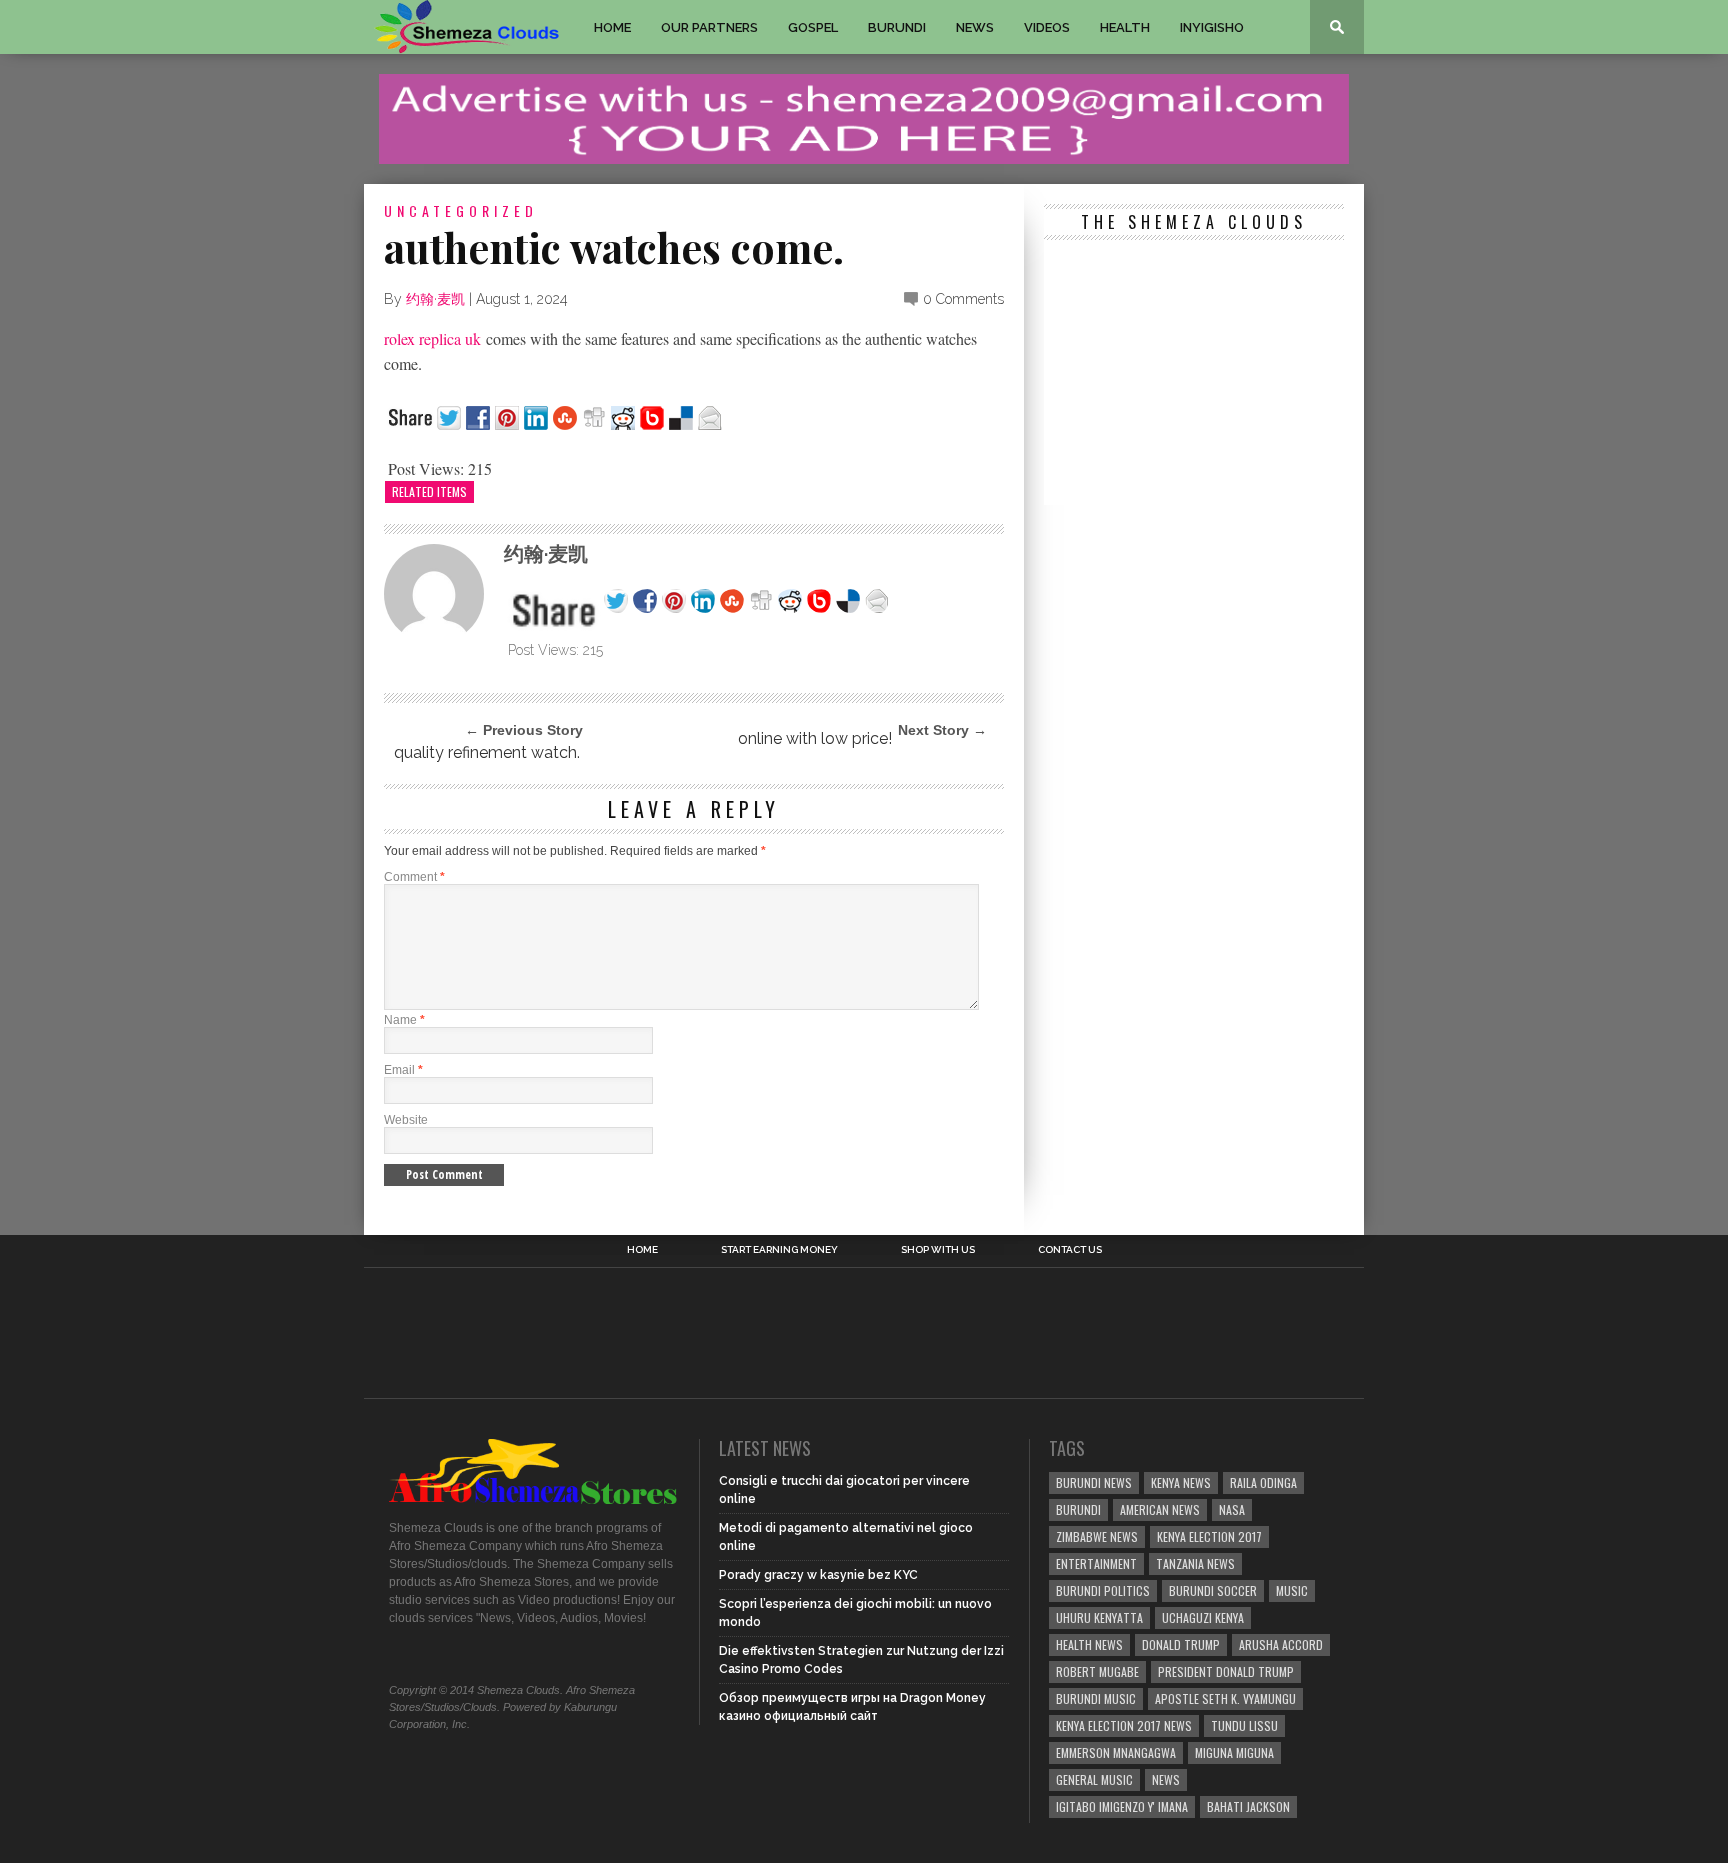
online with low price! (813, 738)
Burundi (897, 27)
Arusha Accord (1281, 1644)
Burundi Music (1096, 1698)
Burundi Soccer (1213, 1590)
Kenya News (1181, 1482)
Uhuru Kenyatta (1099, 1617)
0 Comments (963, 299)
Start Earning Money (779, 1250)
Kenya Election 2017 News (1124, 1725)
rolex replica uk (432, 338)
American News (1160, 1509)
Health (1125, 27)
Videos (1047, 27)
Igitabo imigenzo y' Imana (1122, 1806)
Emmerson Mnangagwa (1116, 1752)
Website (406, 1120)
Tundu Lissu (1244, 1725)
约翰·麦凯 (435, 299)
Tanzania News (1195, 1563)
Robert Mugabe (1097, 1671)
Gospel (813, 27)
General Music (1094, 1779)
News (975, 27)
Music (1292, 1590)
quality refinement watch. (487, 752)
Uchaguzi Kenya (1203, 1617)
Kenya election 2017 (1209, 1536)
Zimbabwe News (1097, 1536)
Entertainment (1096, 1563)
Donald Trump (1181, 1644)
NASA (1232, 1509)
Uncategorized (461, 210)
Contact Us (1070, 1250)
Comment (414, 877)
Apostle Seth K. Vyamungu (1225, 1698)
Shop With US (938, 1250)
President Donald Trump (1226, 1671)
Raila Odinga (1263, 1482)
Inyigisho (1212, 27)
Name (404, 1020)
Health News (1089, 1644)
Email (403, 1070)
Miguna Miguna (1234, 1752)
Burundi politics (1103, 1590)
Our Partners (709, 27)
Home (612, 27)
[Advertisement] (1194, 375)
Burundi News (1094, 1482)
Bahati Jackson (1248, 1806)
